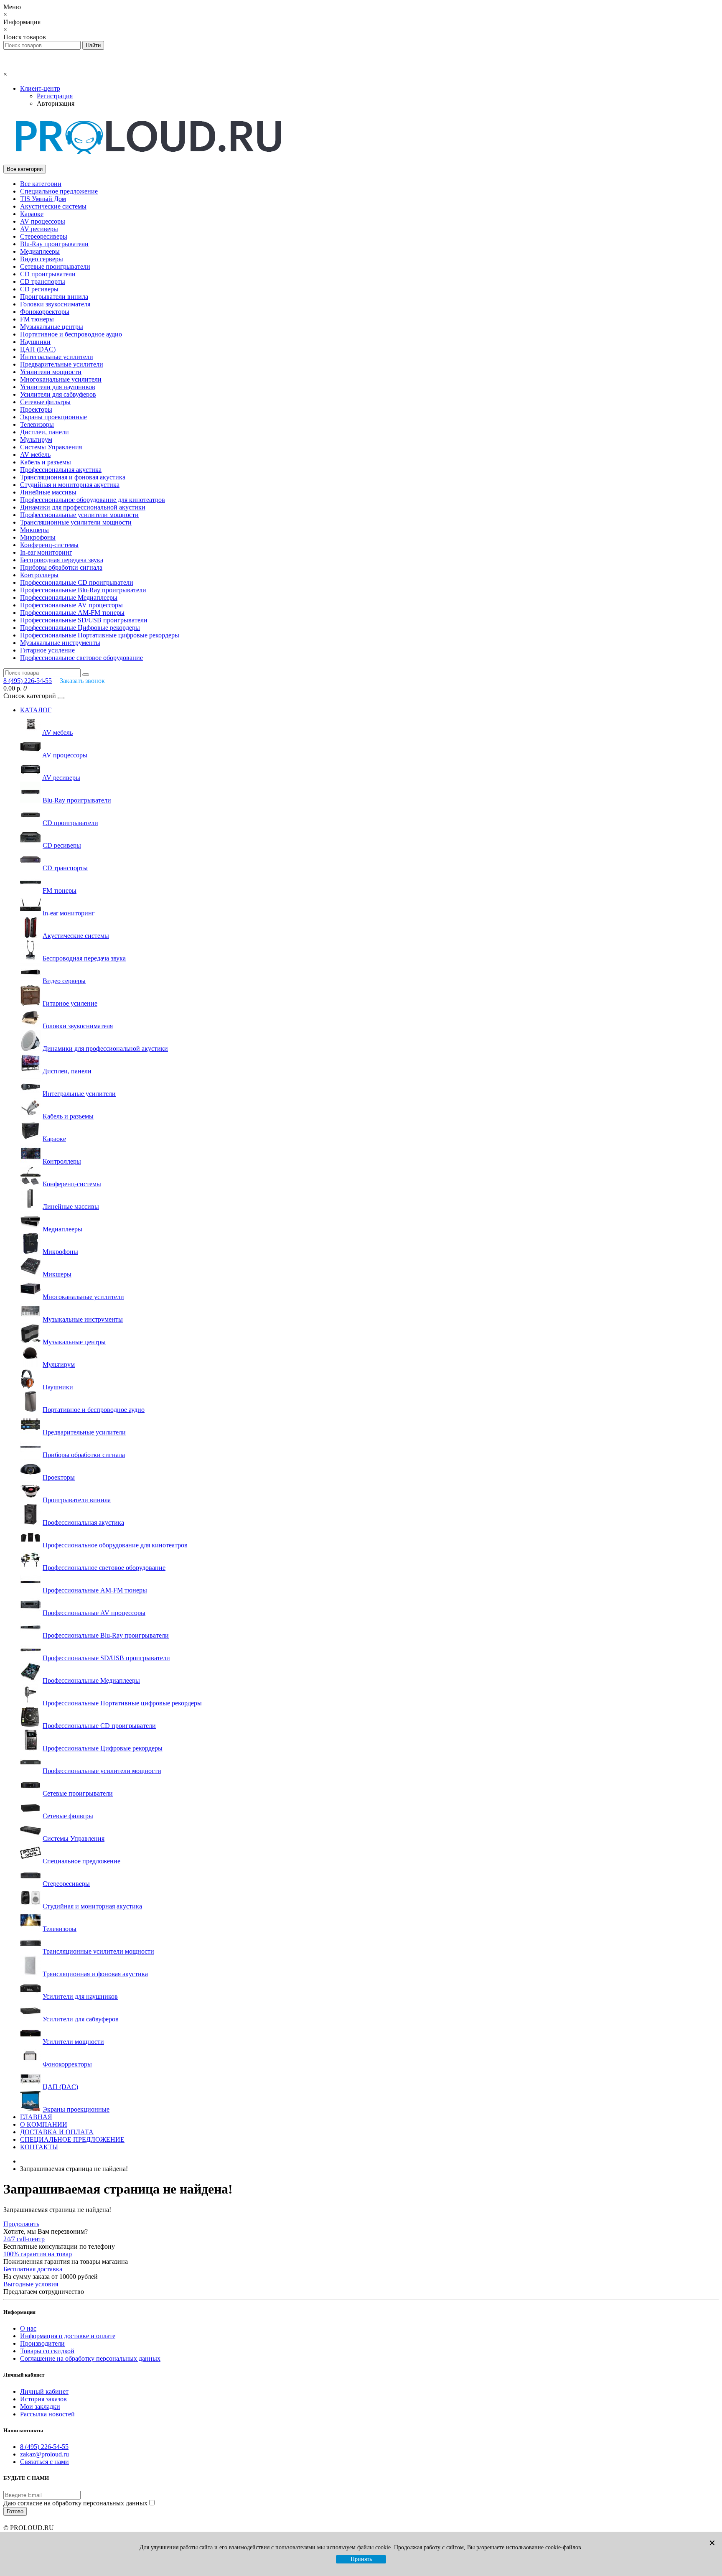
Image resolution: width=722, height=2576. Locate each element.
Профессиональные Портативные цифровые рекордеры (100, 635)
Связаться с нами (44, 2462)
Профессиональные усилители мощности (79, 515)
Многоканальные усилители (61, 379)
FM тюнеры (37, 319)
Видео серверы (42, 259)
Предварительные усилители (62, 364)
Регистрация (55, 96)
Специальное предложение (59, 191)
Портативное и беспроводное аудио (71, 334)
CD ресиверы (39, 289)
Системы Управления (51, 447)
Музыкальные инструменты (60, 643)
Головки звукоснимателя (55, 304)
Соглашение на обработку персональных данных (90, 2358)
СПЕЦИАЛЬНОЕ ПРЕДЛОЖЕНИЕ (72, 2139)
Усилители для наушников (58, 387)
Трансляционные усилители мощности (76, 522)
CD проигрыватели (48, 274)
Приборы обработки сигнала (61, 567)
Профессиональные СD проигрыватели (77, 582)
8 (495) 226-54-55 (44, 2447)
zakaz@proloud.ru (44, 2454)
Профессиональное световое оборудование (81, 658)
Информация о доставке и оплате (68, 2336)
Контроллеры (39, 575)
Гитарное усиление (47, 650)
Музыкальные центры (52, 327)
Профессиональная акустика (61, 470)
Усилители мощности (51, 372)
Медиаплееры (40, 251)
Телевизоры (37, 424)
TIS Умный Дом (43, 199)
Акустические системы (53, 206)
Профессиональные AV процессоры (71, 605)
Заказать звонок (82, 681)
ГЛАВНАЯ (36, 2117)
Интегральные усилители (57, 357)
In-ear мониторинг (46, 552)
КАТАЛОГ (36, 710)
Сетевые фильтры (45, 402)
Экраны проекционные (53, 417)
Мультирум (36, 440)
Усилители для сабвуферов (58, 394)
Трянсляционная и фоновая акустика (73, 477)
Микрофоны (38, 537)
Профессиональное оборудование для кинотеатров (93, 500)
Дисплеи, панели (44, 432)
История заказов (43, 2399)
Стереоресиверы (44, 236)
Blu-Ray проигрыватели (54, 244)
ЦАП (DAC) (38, 349)
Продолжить (21, 2224)
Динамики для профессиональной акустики (83, 507)
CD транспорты (43, 282)
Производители (42, 2343)
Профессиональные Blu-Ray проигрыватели (83, 590)
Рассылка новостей (47, 2414)
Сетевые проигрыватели (55, 266)
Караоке (32, 214)
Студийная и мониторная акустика (70, 485)
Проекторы (36, 409)
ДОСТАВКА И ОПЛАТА (57, 2132)
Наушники (35, 342)
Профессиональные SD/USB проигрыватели (84, 620)
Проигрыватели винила (54, 297)
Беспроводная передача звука (62, 560)
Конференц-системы (49, 545)
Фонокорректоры (45, 312)
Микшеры (34, 530)
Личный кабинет (44, 2391)
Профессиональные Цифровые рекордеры (80, 628)
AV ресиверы (39, 229)
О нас (28, 2328)
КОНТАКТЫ (39, 2147)
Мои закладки (40, 2407)
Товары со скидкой (47, 2351)
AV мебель (35, 455)
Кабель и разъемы (46, 462)
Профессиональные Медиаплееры (69, 597)
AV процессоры (43, 221)
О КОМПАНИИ (44, 2124)
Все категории (41, 184)
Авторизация (56, 103)
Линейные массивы (48, 492)
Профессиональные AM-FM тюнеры (72, 613)
